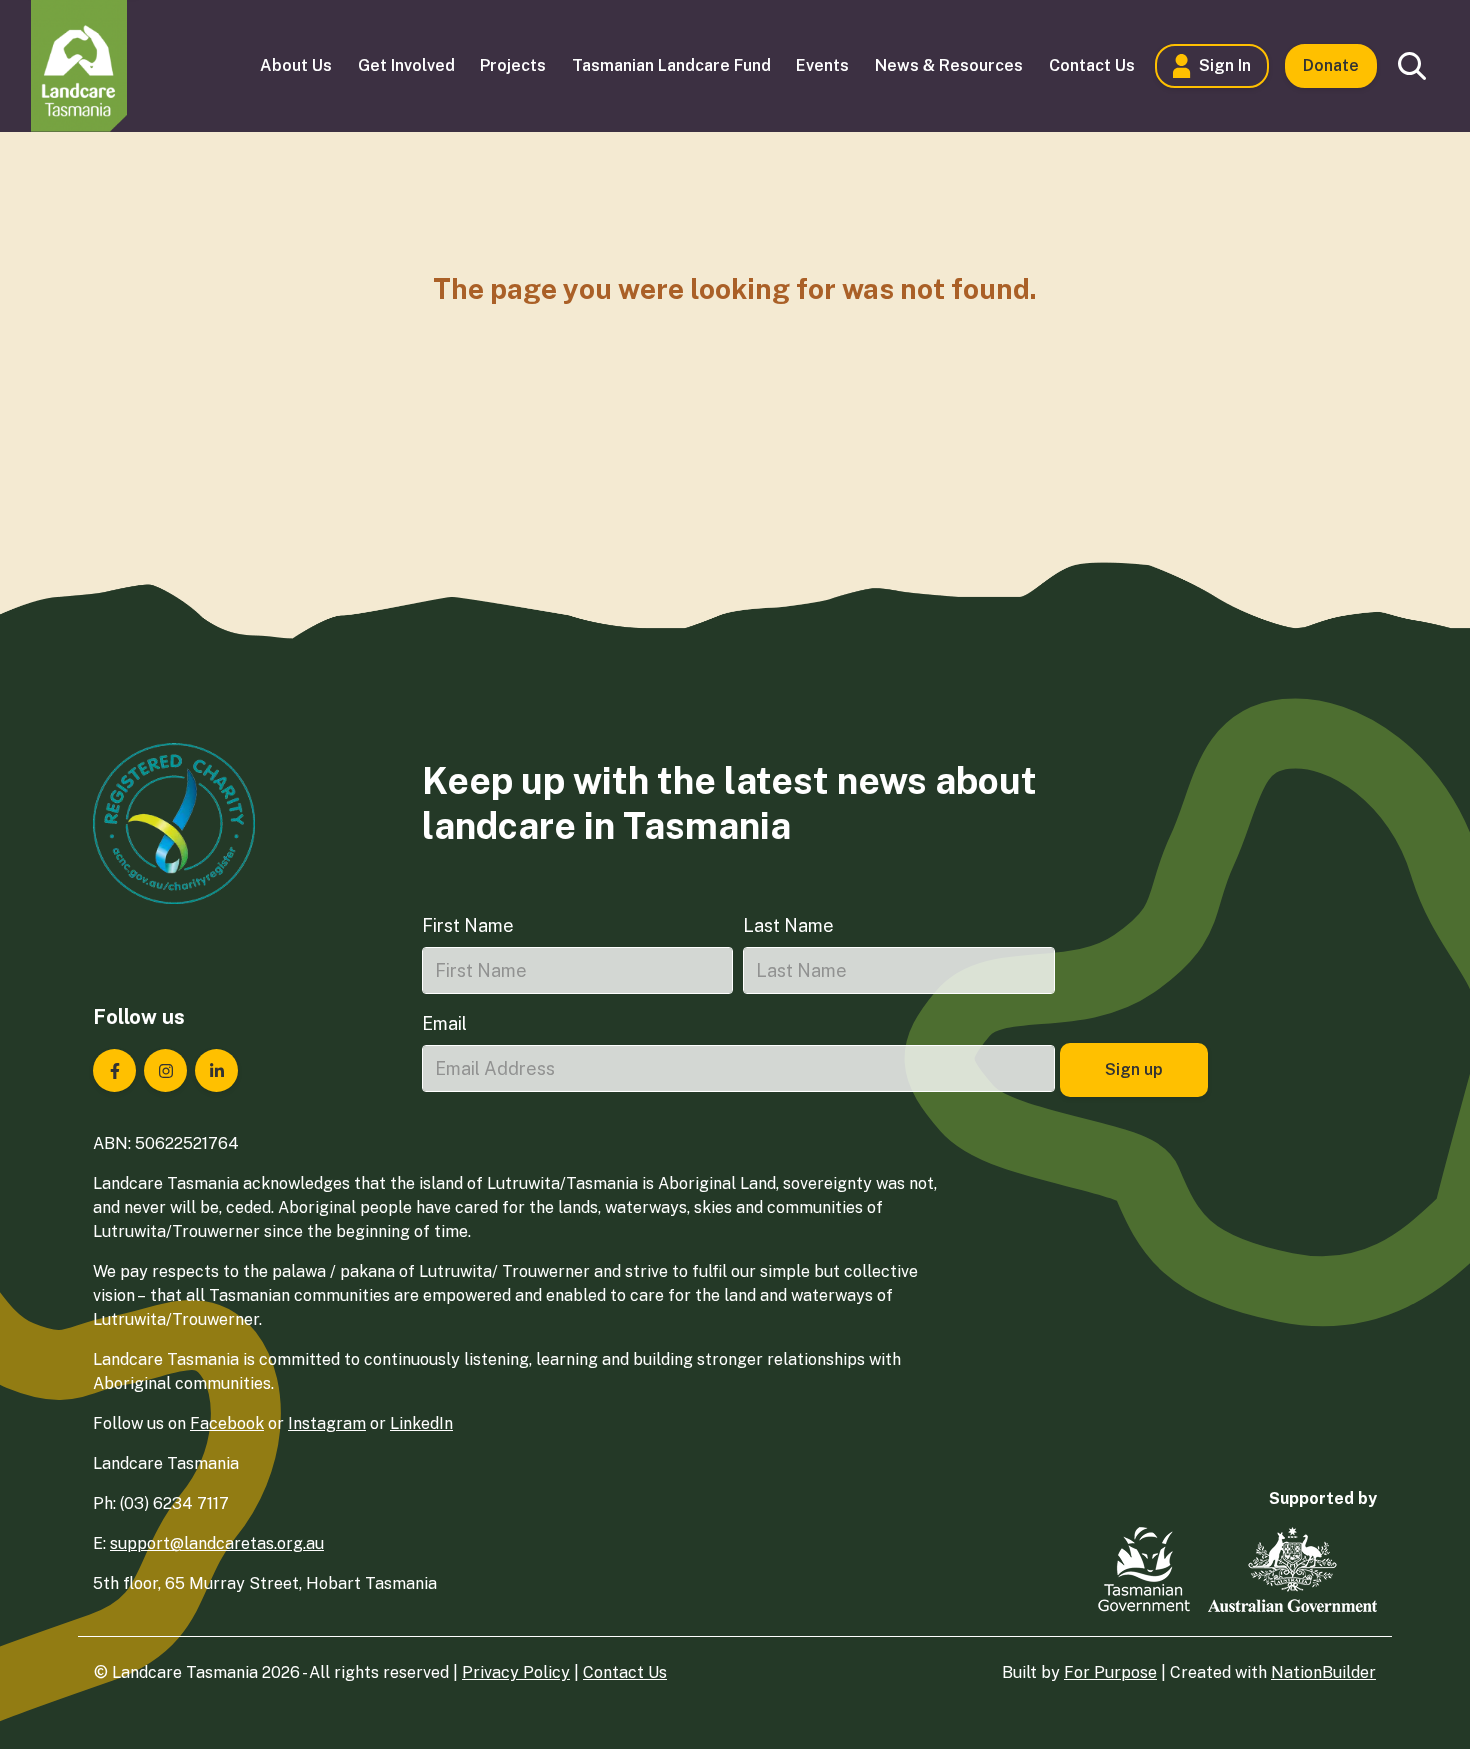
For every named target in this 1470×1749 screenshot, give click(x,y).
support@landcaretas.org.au (217, 1543)
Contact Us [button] (1092, 65)
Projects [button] (513, 65)
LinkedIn (421, 1423)
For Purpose (1110, 1672)
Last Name (788, 925)
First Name (468, 925)
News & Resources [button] (949, 65)
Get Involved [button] (406, 65)
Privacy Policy (516, 1672)
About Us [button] (296, 65)
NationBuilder (1323, 1672)
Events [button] (822, 65)
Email (444, 1023)
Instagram (327, 1423)
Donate (1331, 65)
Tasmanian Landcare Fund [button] (671, 65)
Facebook (227, 1423)
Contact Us (625, 1672)
